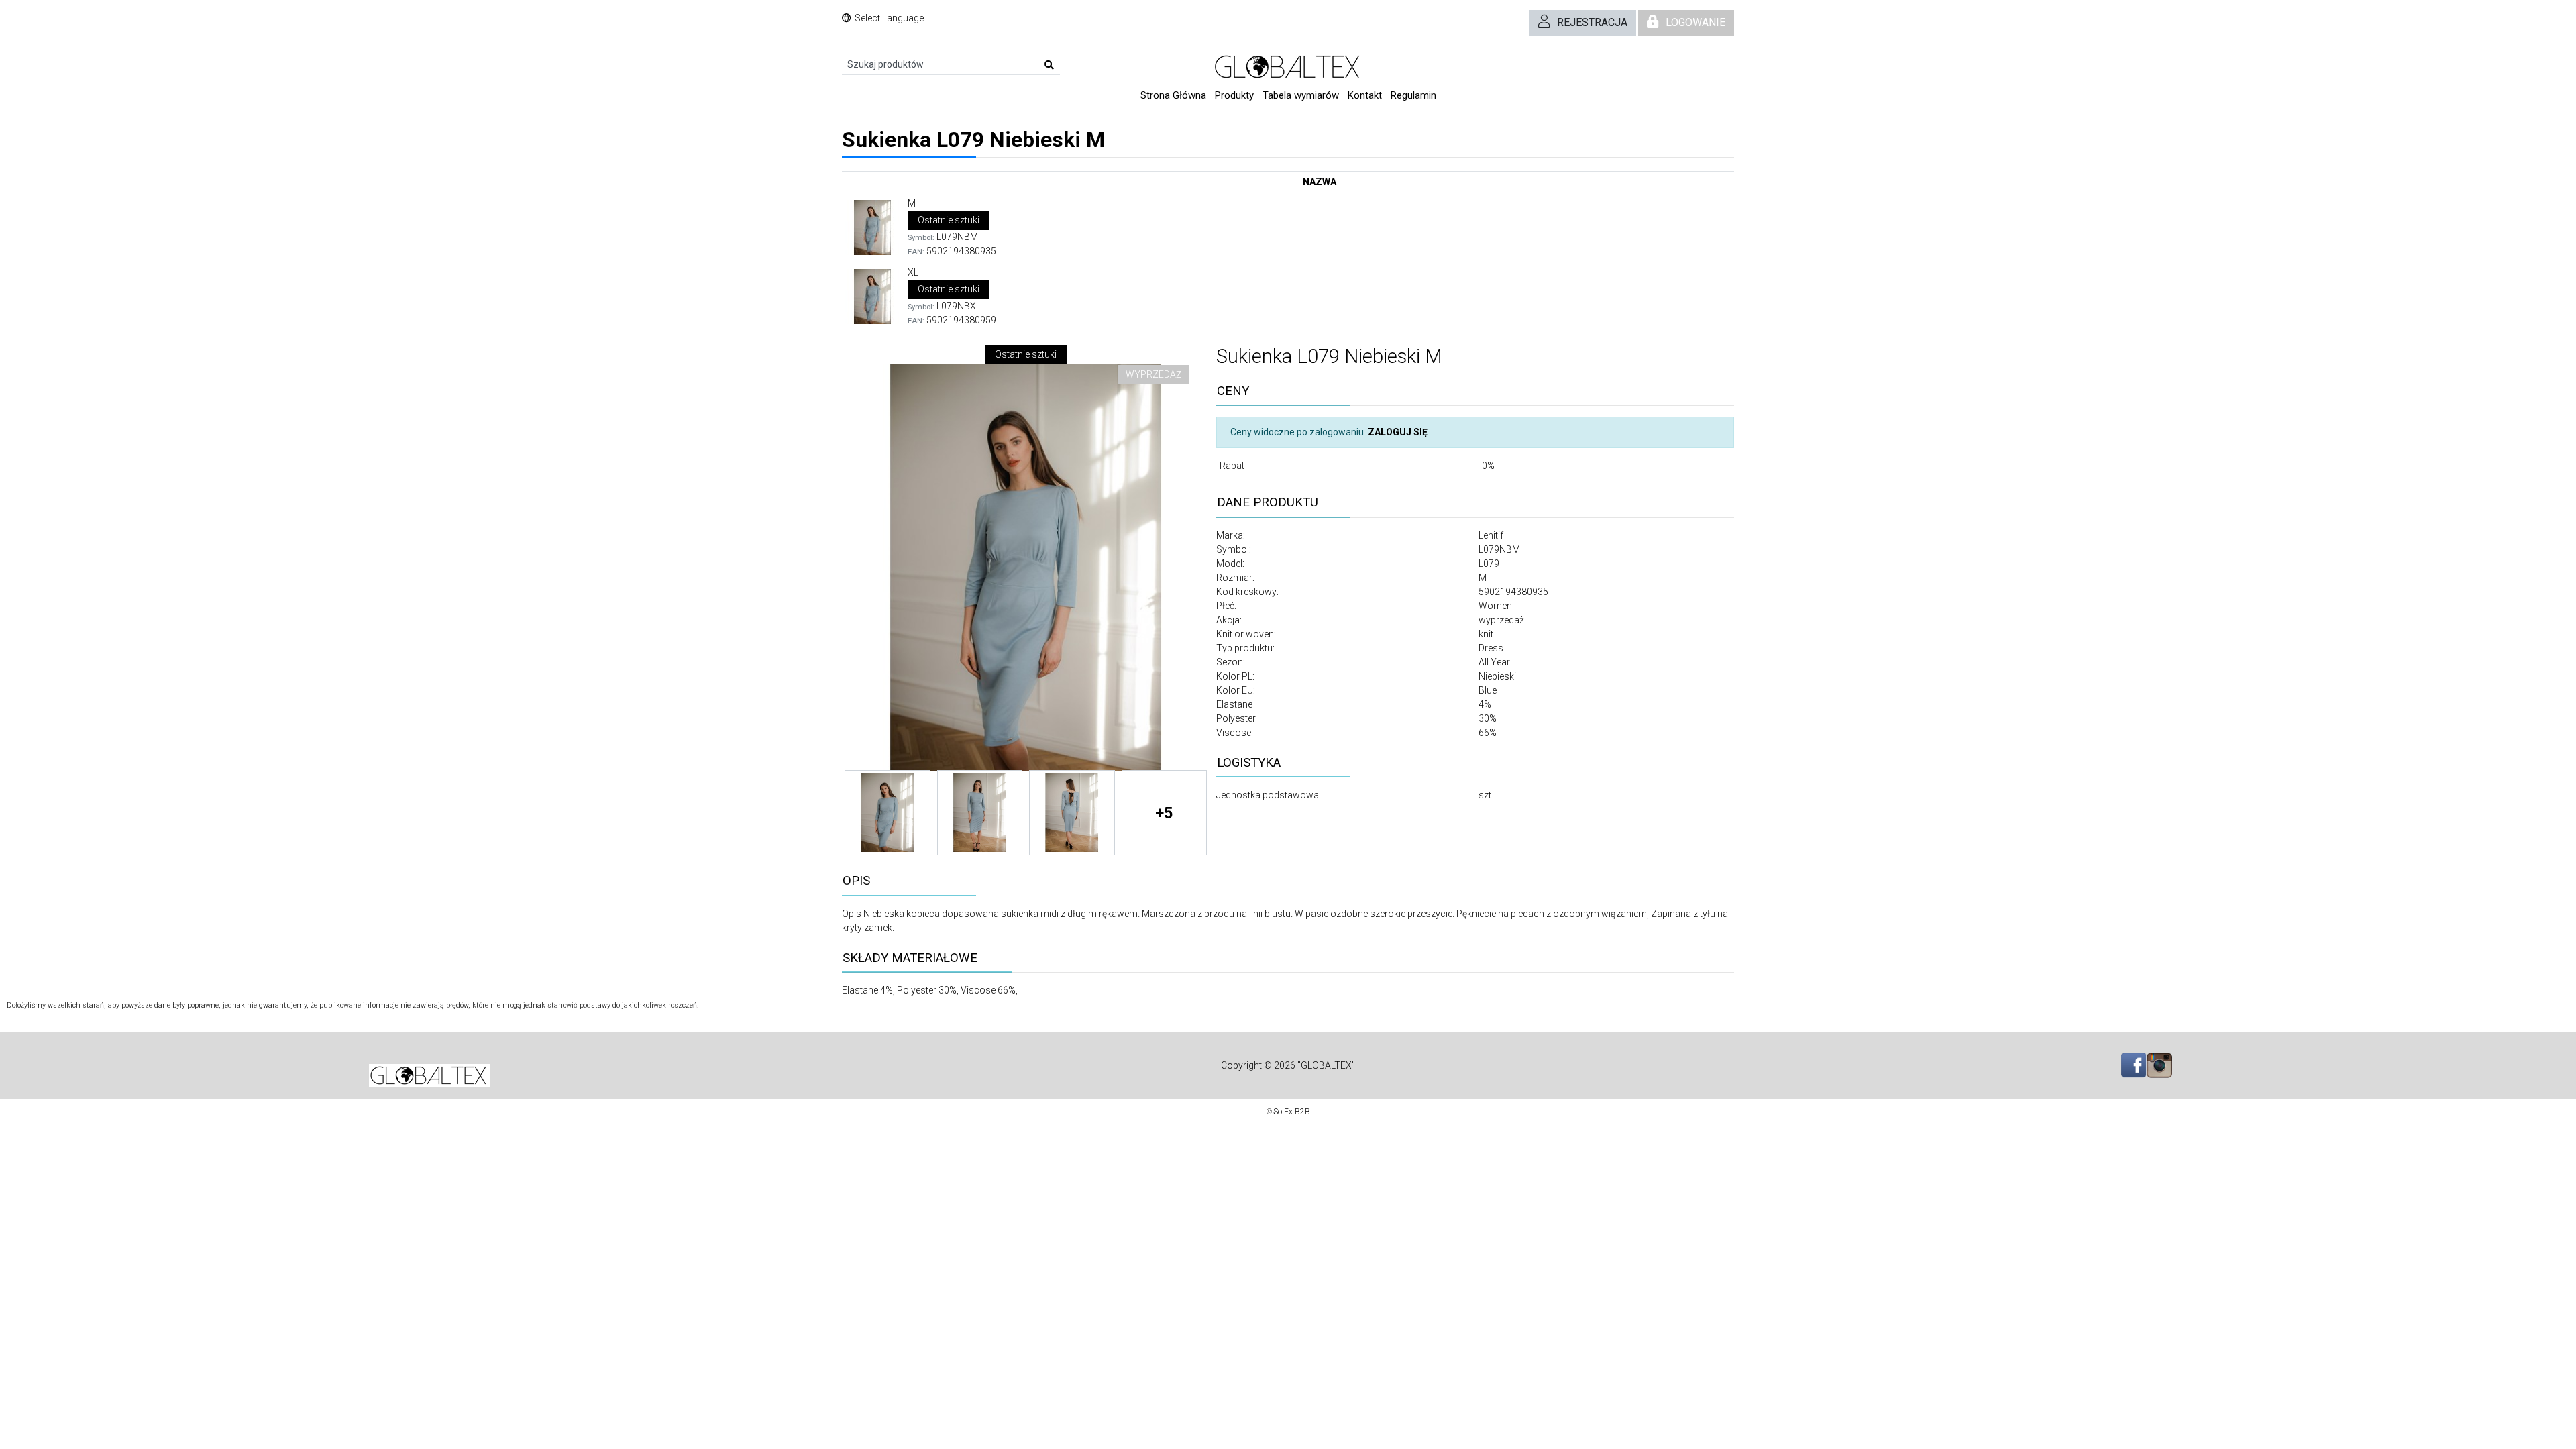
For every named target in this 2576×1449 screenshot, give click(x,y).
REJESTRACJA (1592, 22)
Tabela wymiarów (1301, 95)
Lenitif (1491, 535)
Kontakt (1365, 95)
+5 (1164, 813)
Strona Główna (1173, 95)
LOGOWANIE (1696, 22)
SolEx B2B (1292, 1112)
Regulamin (1413, 95)
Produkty (1234, 95)
